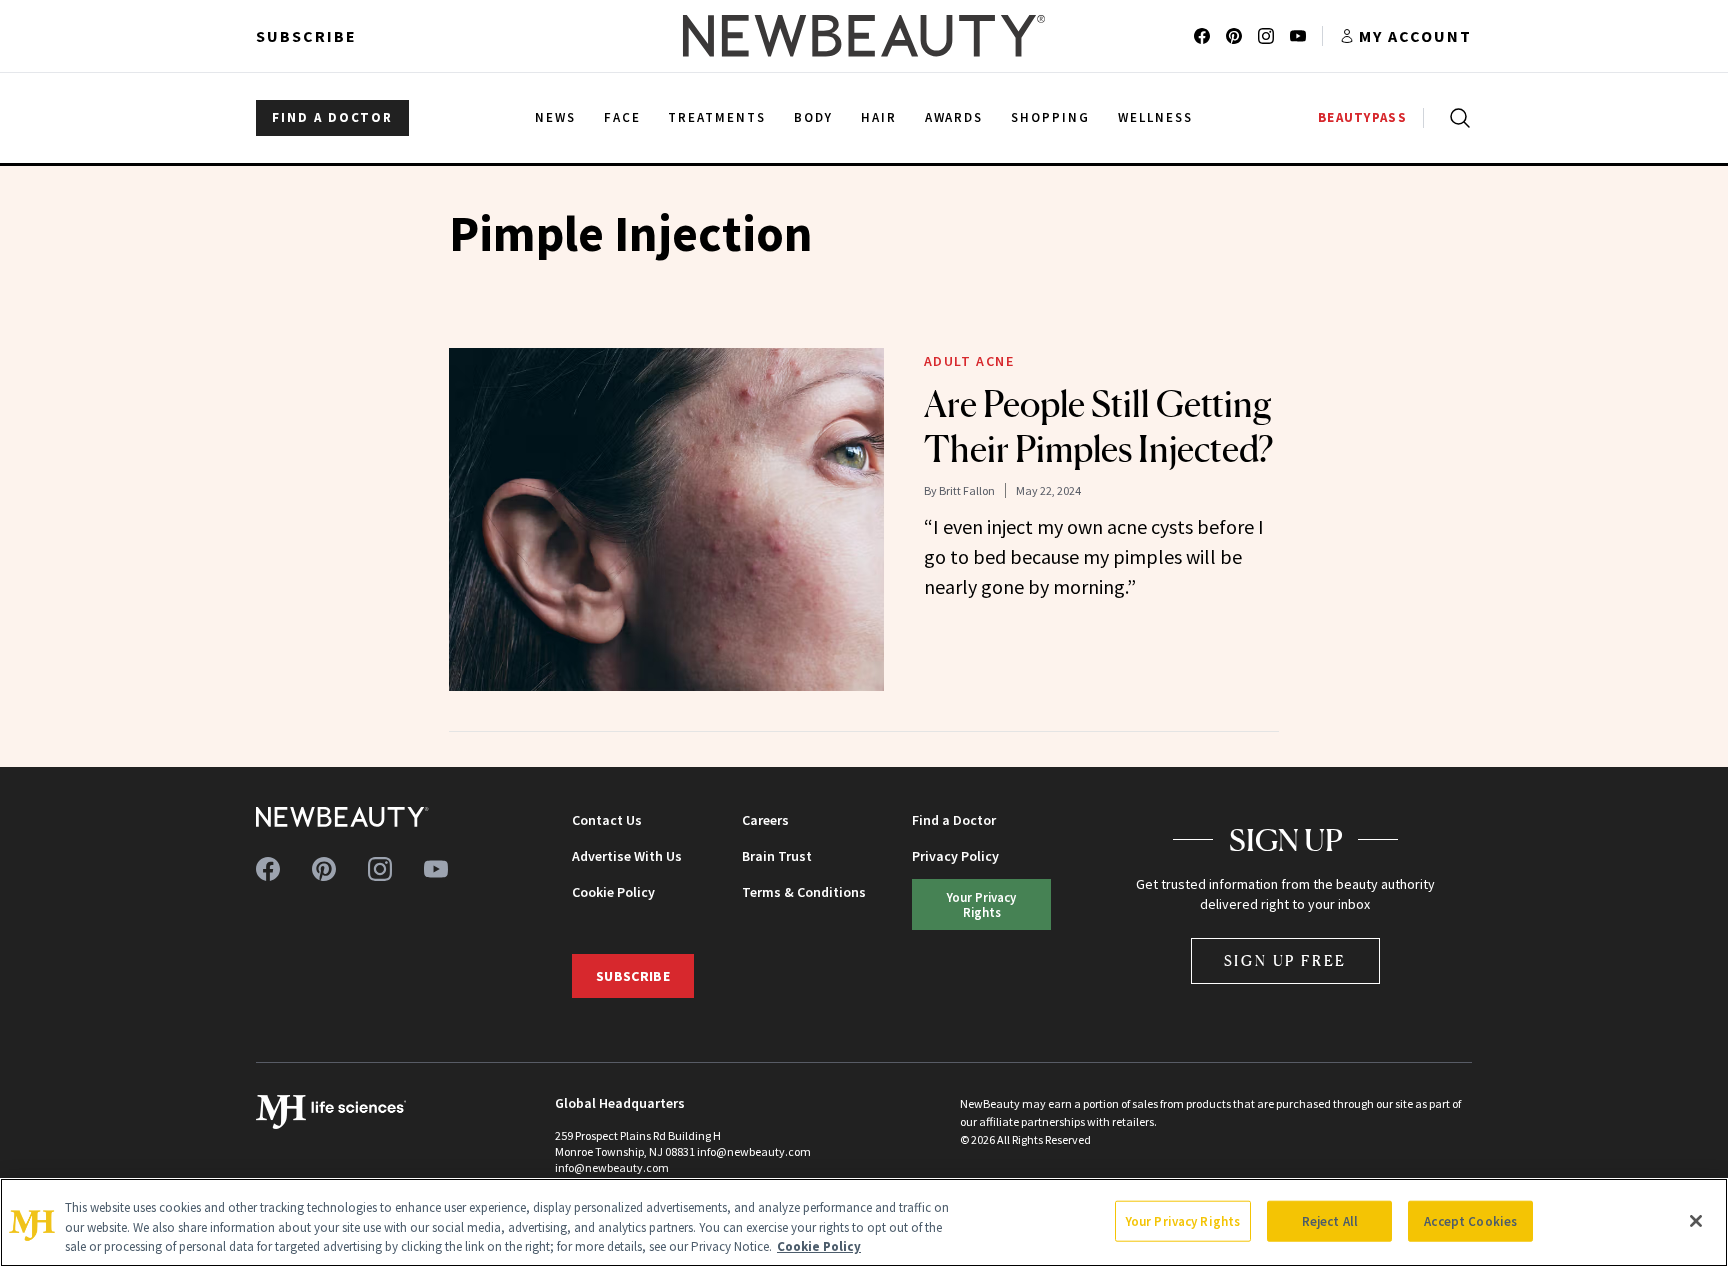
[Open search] (1456, 118)
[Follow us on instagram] (1266, 36)
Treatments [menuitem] (717, 117)
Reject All (1330, 1220)
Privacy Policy (955, 856)
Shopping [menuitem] (1050, 117)
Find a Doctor (954, 820)
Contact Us (607, 820)
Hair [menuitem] (879, 117)
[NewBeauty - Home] (864, 36)
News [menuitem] (555, 117)
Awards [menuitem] (954, 117)
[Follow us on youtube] (1298, 36)
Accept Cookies (1470, 1220)
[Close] (1696, 1221)
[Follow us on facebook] (1202, 36)
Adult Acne (969, 361)
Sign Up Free (1286, 960)
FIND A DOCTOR (332, 117)
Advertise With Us (627, 856)
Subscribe (306, 36)
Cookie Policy (613, 892)
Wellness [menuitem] (1155, 117)
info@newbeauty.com (612, 1167)
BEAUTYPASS (1362, 117)
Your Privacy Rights (981, 904)
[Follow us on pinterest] (1234, 36)
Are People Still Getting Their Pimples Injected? (1098, 426)
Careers (765, 820)
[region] (864, 1222)
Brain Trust (777, 856)
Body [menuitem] (813, 117)
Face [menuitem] (622, 117)
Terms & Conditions (804, 892)
